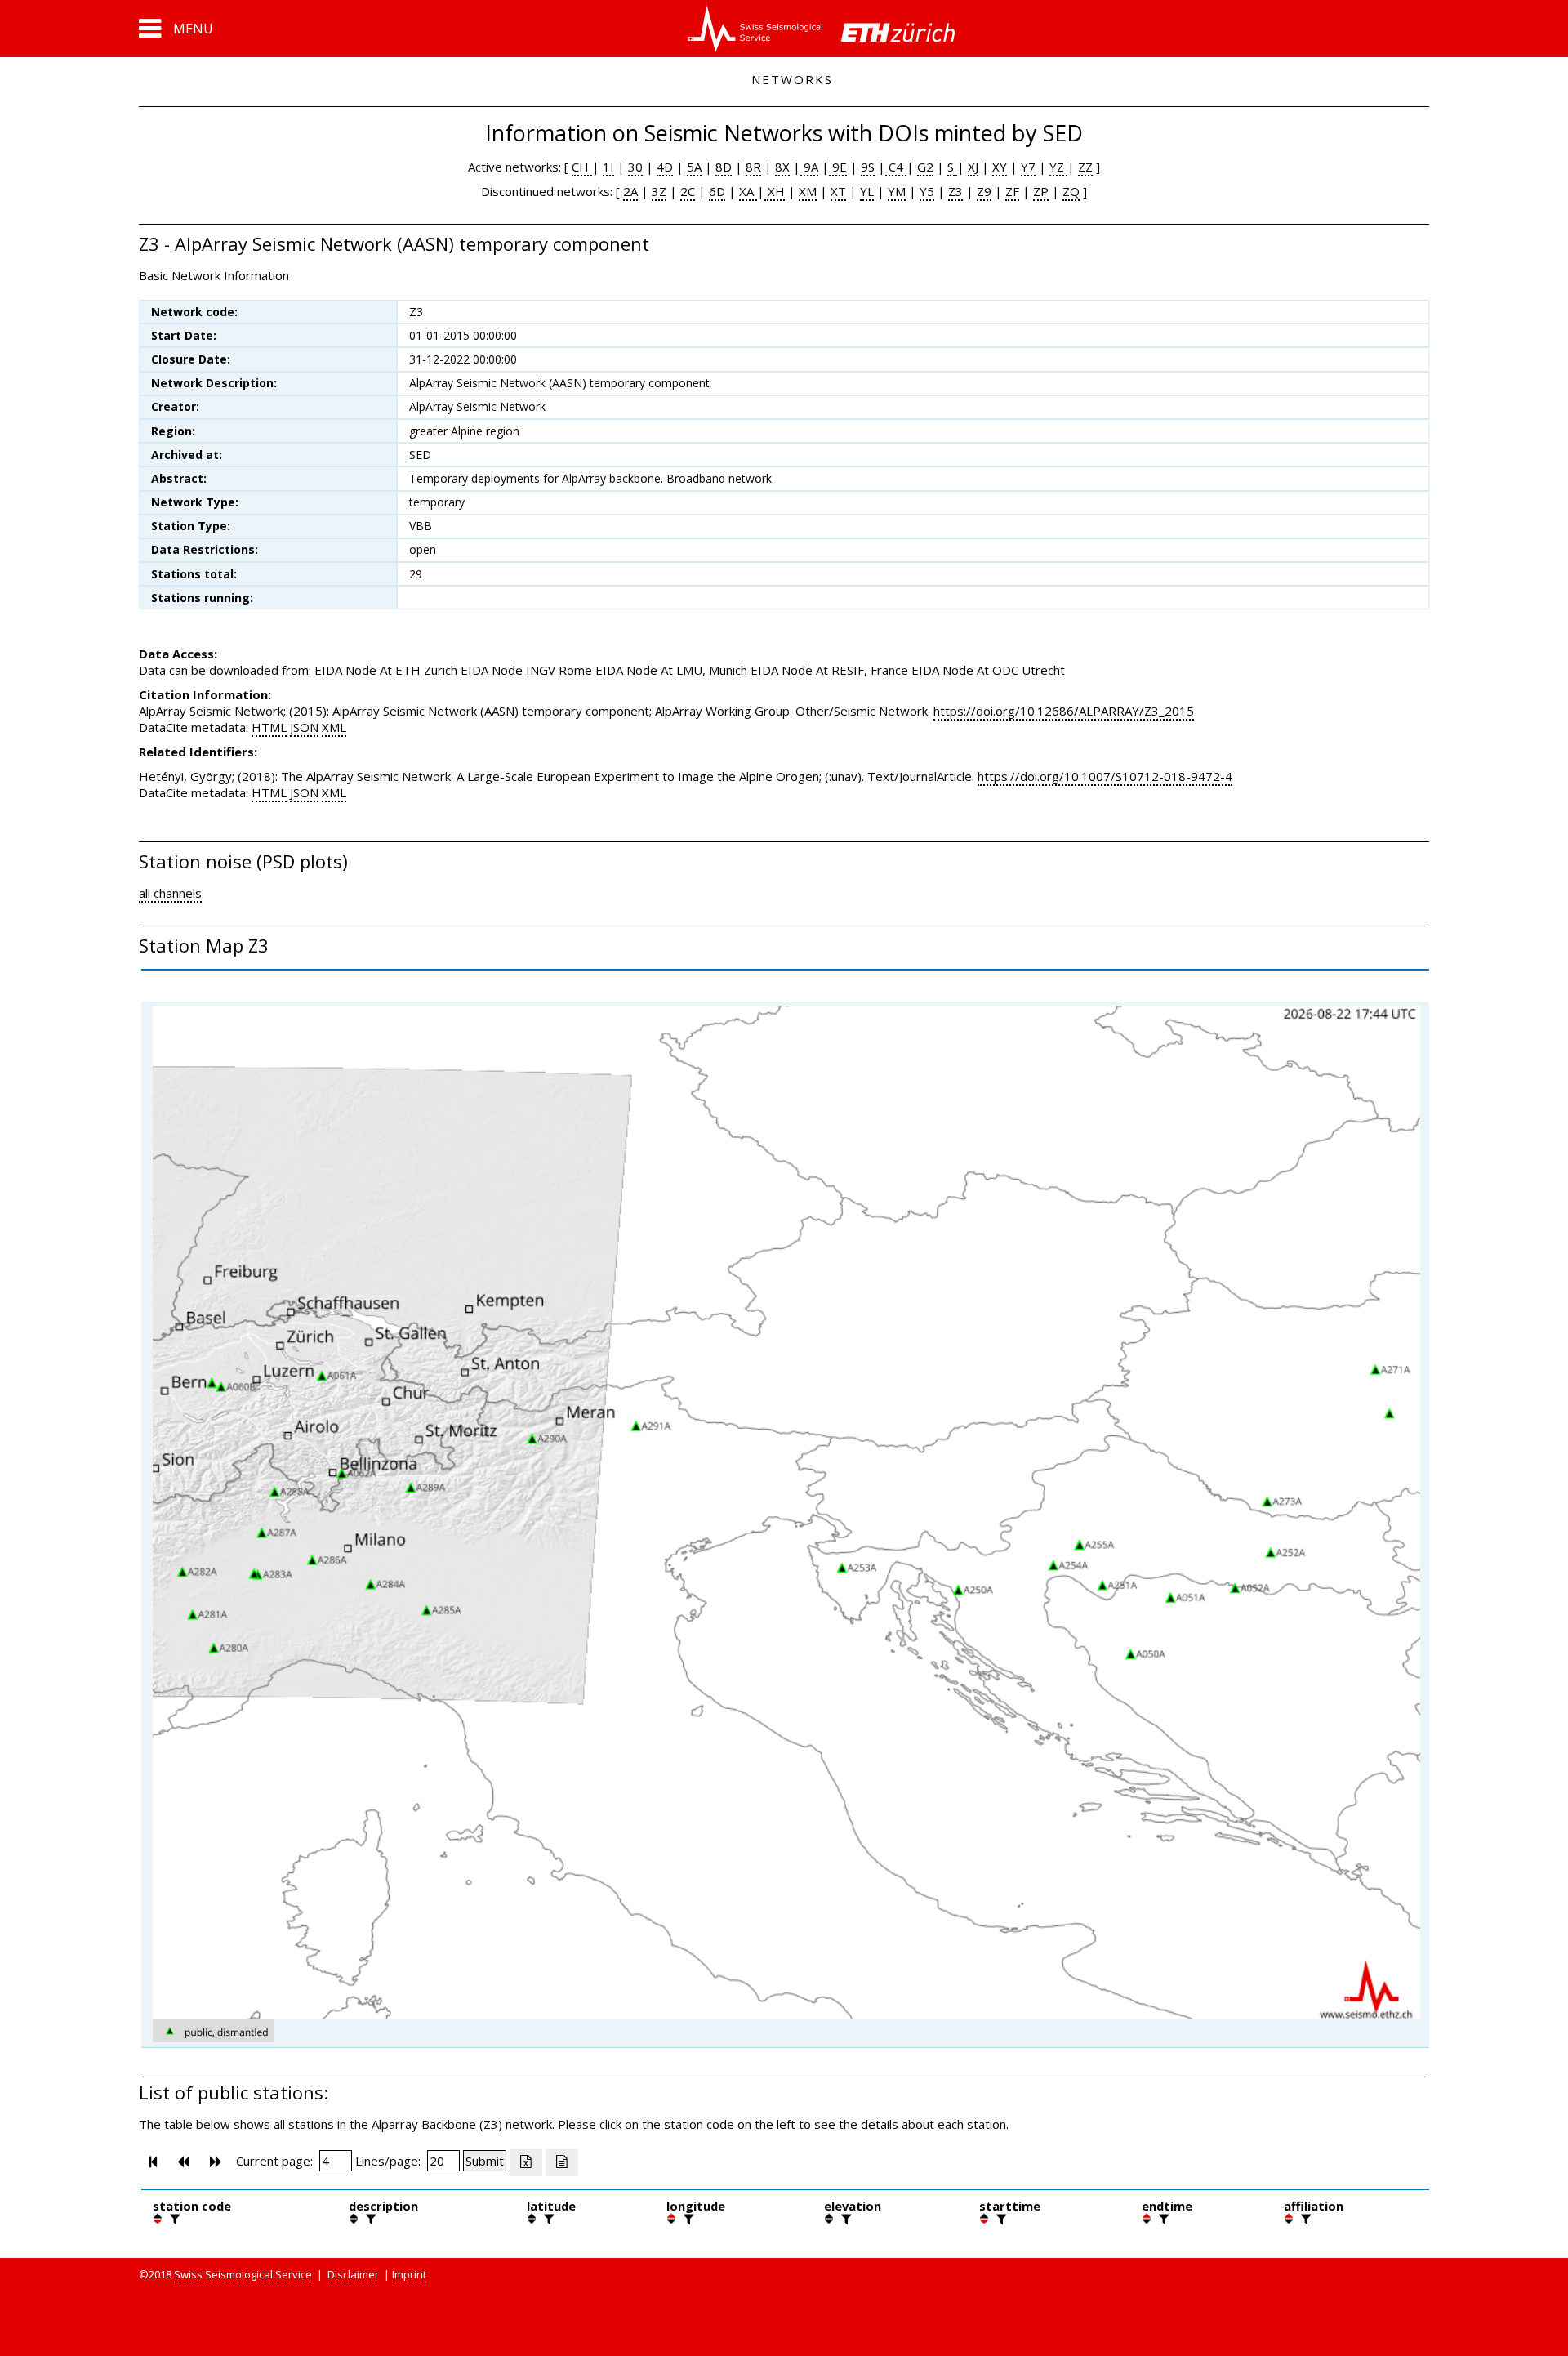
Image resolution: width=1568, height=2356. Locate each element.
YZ (1058, 167)
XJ (973, 167)
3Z (659, 191)
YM (897, 191)
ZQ (1071, 191)
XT (838, 191)
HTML (269, 727)
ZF (1012, 191)
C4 (896, 167)
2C (688, 191)
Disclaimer (353, 2274)
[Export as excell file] (526, 2162)
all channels (170, 893)
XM (808, 191)
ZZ (1085, 167)
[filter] (173, 2219)
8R (753, 167)
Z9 (984, 191)
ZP (1041, 191)
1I (608, 167)
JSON (304, 727)
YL (867, 191)
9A (809, 167)
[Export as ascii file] (562, 2162)
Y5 (927, 191)
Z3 (955, 191)
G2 (925, 167)
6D (717, 191)
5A (694, 167)
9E (838, 167)
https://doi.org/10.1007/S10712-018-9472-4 (1105, 776)
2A (630, 191)
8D (724, 167)
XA (748, 191)
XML (334, 727)
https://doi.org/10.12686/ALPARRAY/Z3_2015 (1064, 711)
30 (635, 167)
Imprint (409, 2274)
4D (665, 167)
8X (782, 167)
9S (868, 167)
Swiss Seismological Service (243, 2274)
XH (775, 191)
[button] (176, 29)
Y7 (1028, 167)
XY (1000, 167)
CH (582, 167)
